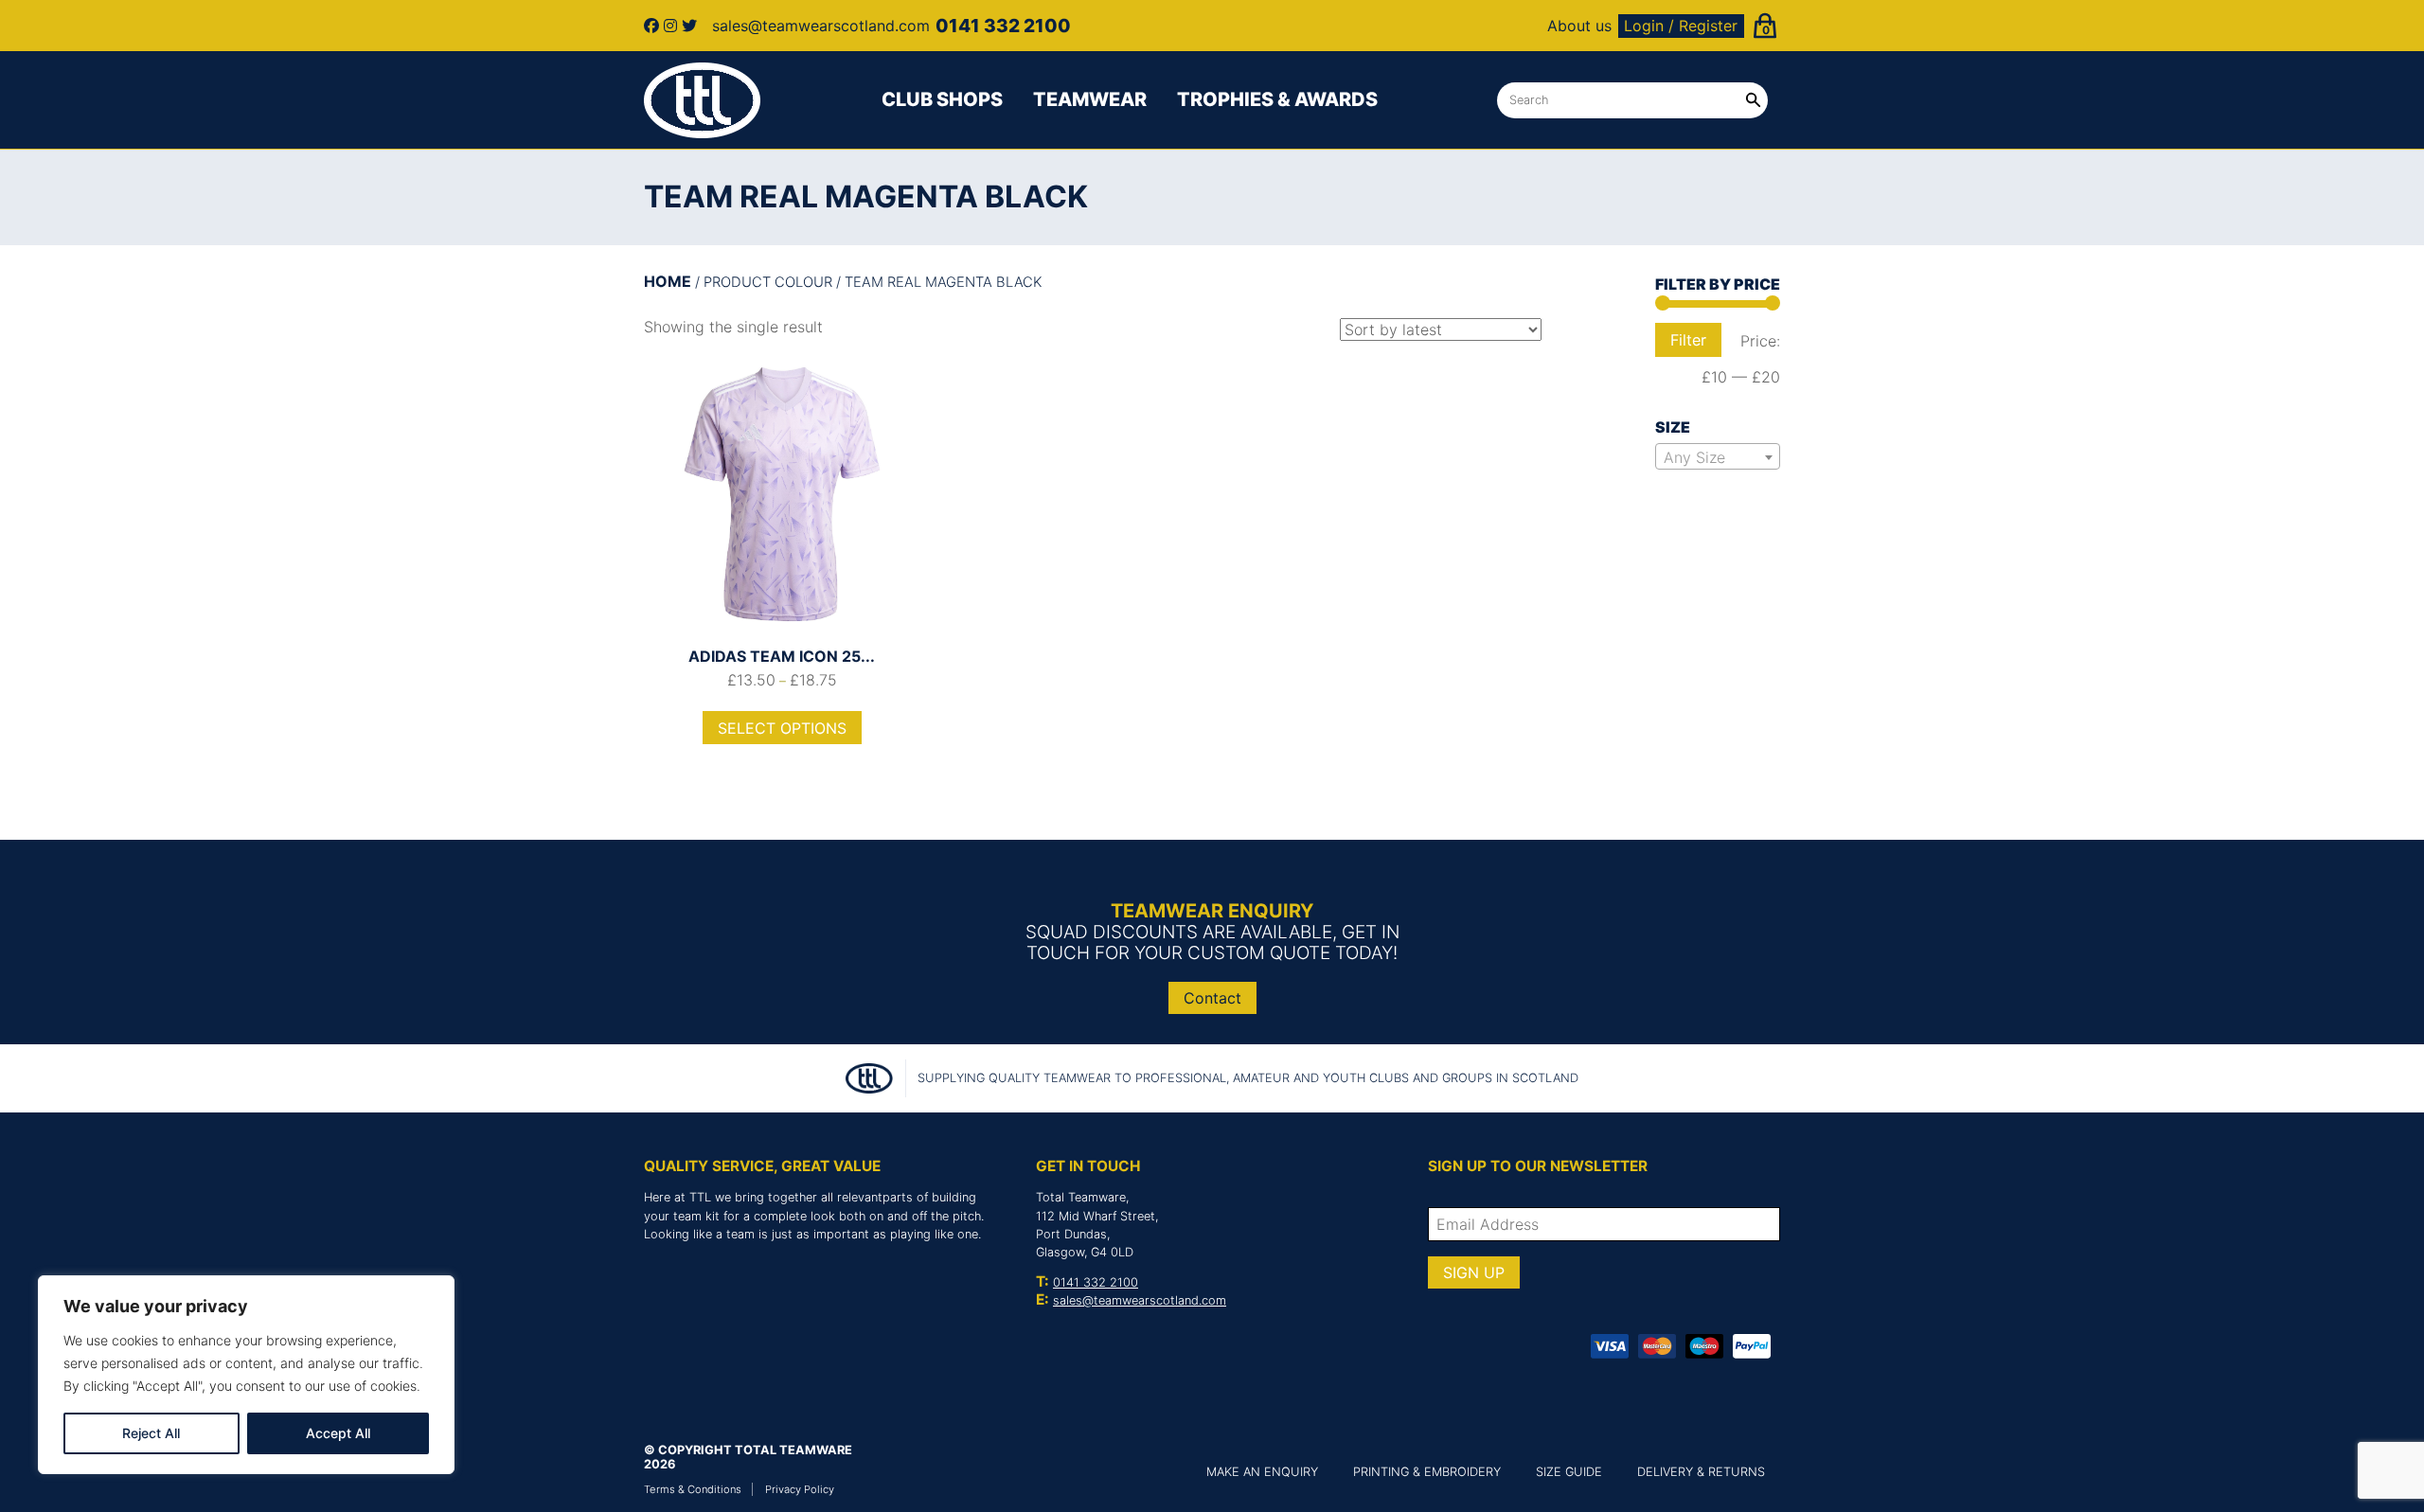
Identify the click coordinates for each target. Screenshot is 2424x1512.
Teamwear (1090, 99)
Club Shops (942, 99)
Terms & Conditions (693, 1489)
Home (668, 281)
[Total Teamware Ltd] (703, 100)
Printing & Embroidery (1427, 1472)
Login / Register (1681, 26)
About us (1579, 26)
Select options (782, 728)
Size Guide (1569, 1472)
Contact (1212, 998)
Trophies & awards (1277, 99)
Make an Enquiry (1262, 1472)
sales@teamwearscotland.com (1140, 1300)
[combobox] (1718, 456)
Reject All (151, 1433)
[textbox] (1718, 457)
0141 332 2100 (1096, 1282)
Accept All (338, 1433)
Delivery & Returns (1701, 1472)
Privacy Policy (800, 1489)
